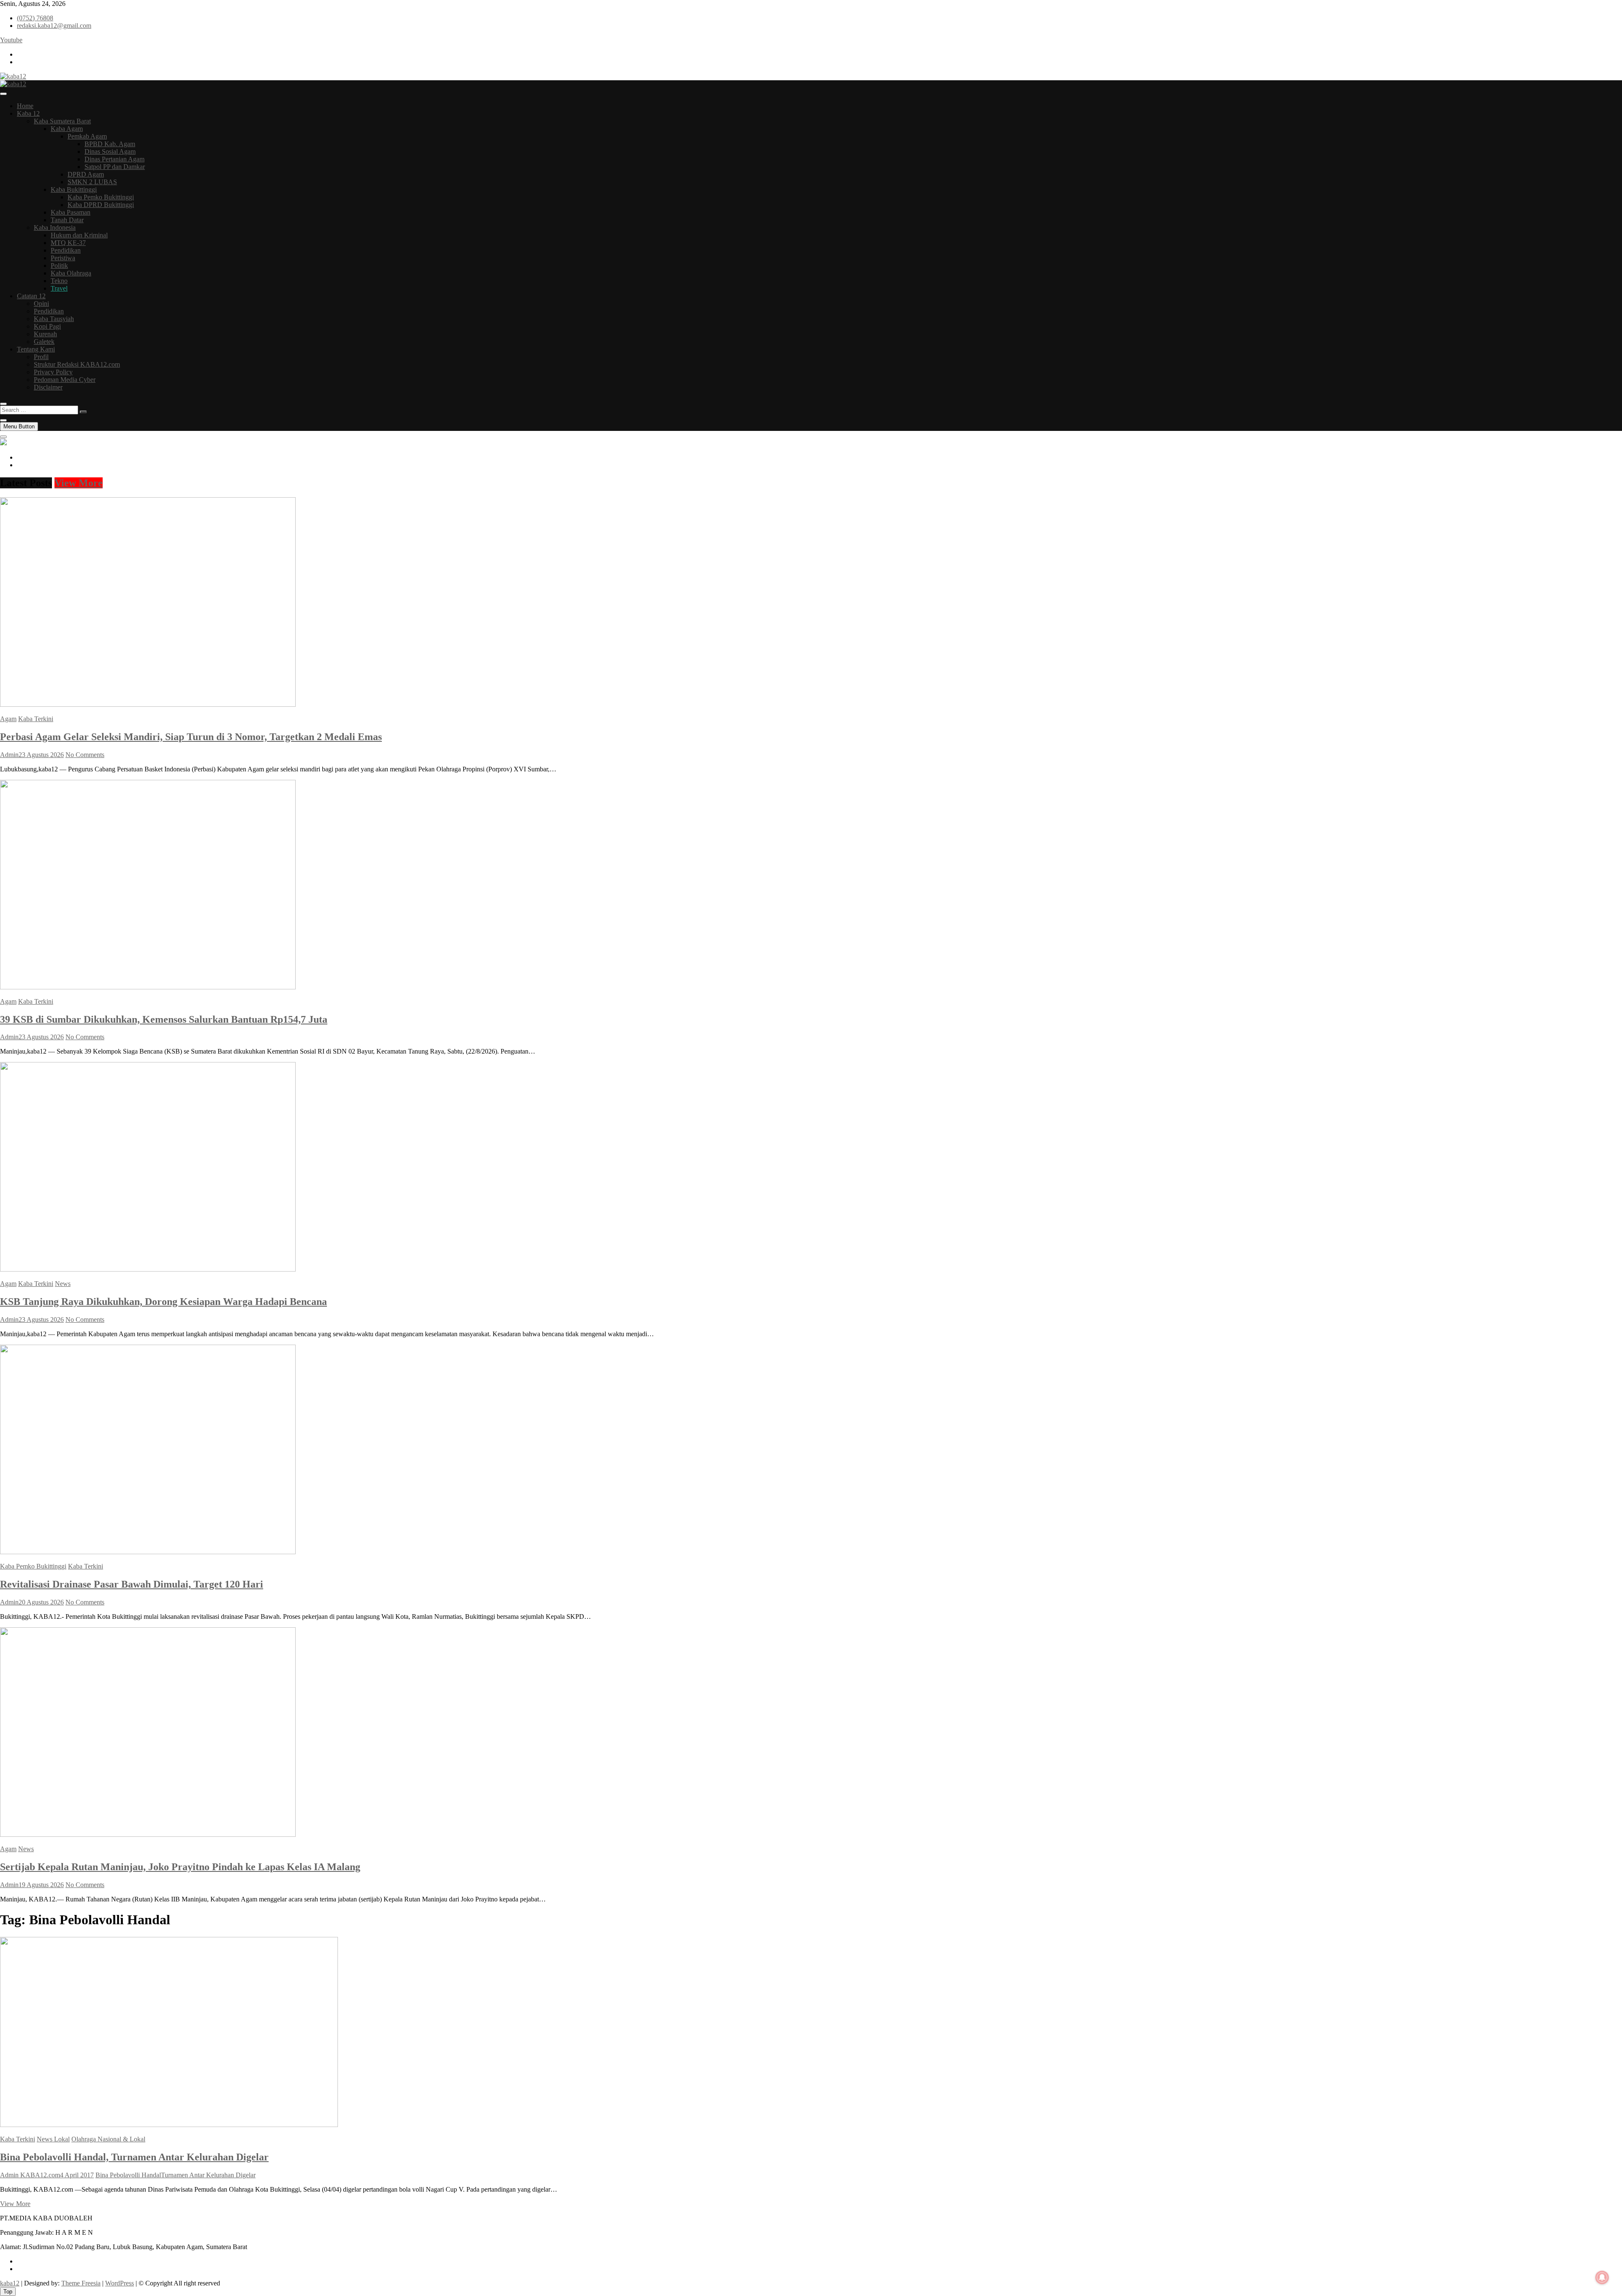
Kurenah (45, 334)
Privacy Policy (53, 372)
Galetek (44, 342)
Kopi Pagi (47, 326)
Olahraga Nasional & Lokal (108, 2139)
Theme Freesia (81, 2283)
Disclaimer (48, 387)
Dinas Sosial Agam (110, 151)
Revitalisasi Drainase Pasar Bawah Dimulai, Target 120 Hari (132, 1584)
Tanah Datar (67, 220)
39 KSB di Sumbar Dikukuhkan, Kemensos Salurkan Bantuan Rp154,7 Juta (164, 1019)
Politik (59, 266)
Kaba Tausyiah (54, 319)
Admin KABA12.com (30, 2175)
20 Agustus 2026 (41, 1602)
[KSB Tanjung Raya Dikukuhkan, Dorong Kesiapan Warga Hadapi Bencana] (148, 1269)
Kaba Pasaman (71, 212)
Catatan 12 (31, 296)
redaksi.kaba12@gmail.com (54, 26)
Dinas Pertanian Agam (114, 159)
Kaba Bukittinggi (74, 189)
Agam (8, 719)
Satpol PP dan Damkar (115, 167)
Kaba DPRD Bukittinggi (101, 205)
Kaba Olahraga (71, 273)
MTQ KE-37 (68, 243)
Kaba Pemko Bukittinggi (101, 197)
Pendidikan (66, 250)
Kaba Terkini (36, 719)
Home (25, 106)
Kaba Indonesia (55, 227)
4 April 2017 (77, 2175)
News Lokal (53, 2139)
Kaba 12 (28, 113)
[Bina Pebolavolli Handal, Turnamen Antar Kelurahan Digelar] (169, 2125)
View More (79, 483)
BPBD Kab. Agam (110, 144)
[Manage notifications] (1602, 2277)
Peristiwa (63, 258)
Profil (41, 357)
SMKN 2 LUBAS (92, 182)
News (63, 1284)
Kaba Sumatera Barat (62, 121)
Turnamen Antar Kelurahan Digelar (208, 2175)
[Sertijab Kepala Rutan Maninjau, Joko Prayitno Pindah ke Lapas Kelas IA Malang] (148, 1834)
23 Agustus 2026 (41, 755)
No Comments (85, 755)
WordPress (120, 2283)
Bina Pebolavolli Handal (128, 2175)
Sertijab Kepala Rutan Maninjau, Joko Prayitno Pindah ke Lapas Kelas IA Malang (180, 1867)
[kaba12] (3, 443)
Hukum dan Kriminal (79, 235)
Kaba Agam (67, 129)
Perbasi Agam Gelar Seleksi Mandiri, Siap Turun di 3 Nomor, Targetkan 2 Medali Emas (191, 737)
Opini (41, 304)
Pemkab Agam (87, 136)
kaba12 (10, 2283)
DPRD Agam (86, 174)
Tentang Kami (36, 349)
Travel (59, 288)
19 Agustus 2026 (41, 1885)
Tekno (59, 281)
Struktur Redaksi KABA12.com (77, 364)
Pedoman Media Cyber (65, 380)
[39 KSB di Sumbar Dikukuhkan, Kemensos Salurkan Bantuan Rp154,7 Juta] (148, 987)
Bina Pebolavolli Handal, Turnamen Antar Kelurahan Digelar (134, 2157)
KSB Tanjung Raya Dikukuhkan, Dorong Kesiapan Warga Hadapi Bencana (163, 1302)
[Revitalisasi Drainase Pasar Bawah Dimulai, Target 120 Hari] (148, 1552)
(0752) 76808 (35, 18)
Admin (9, 755)
